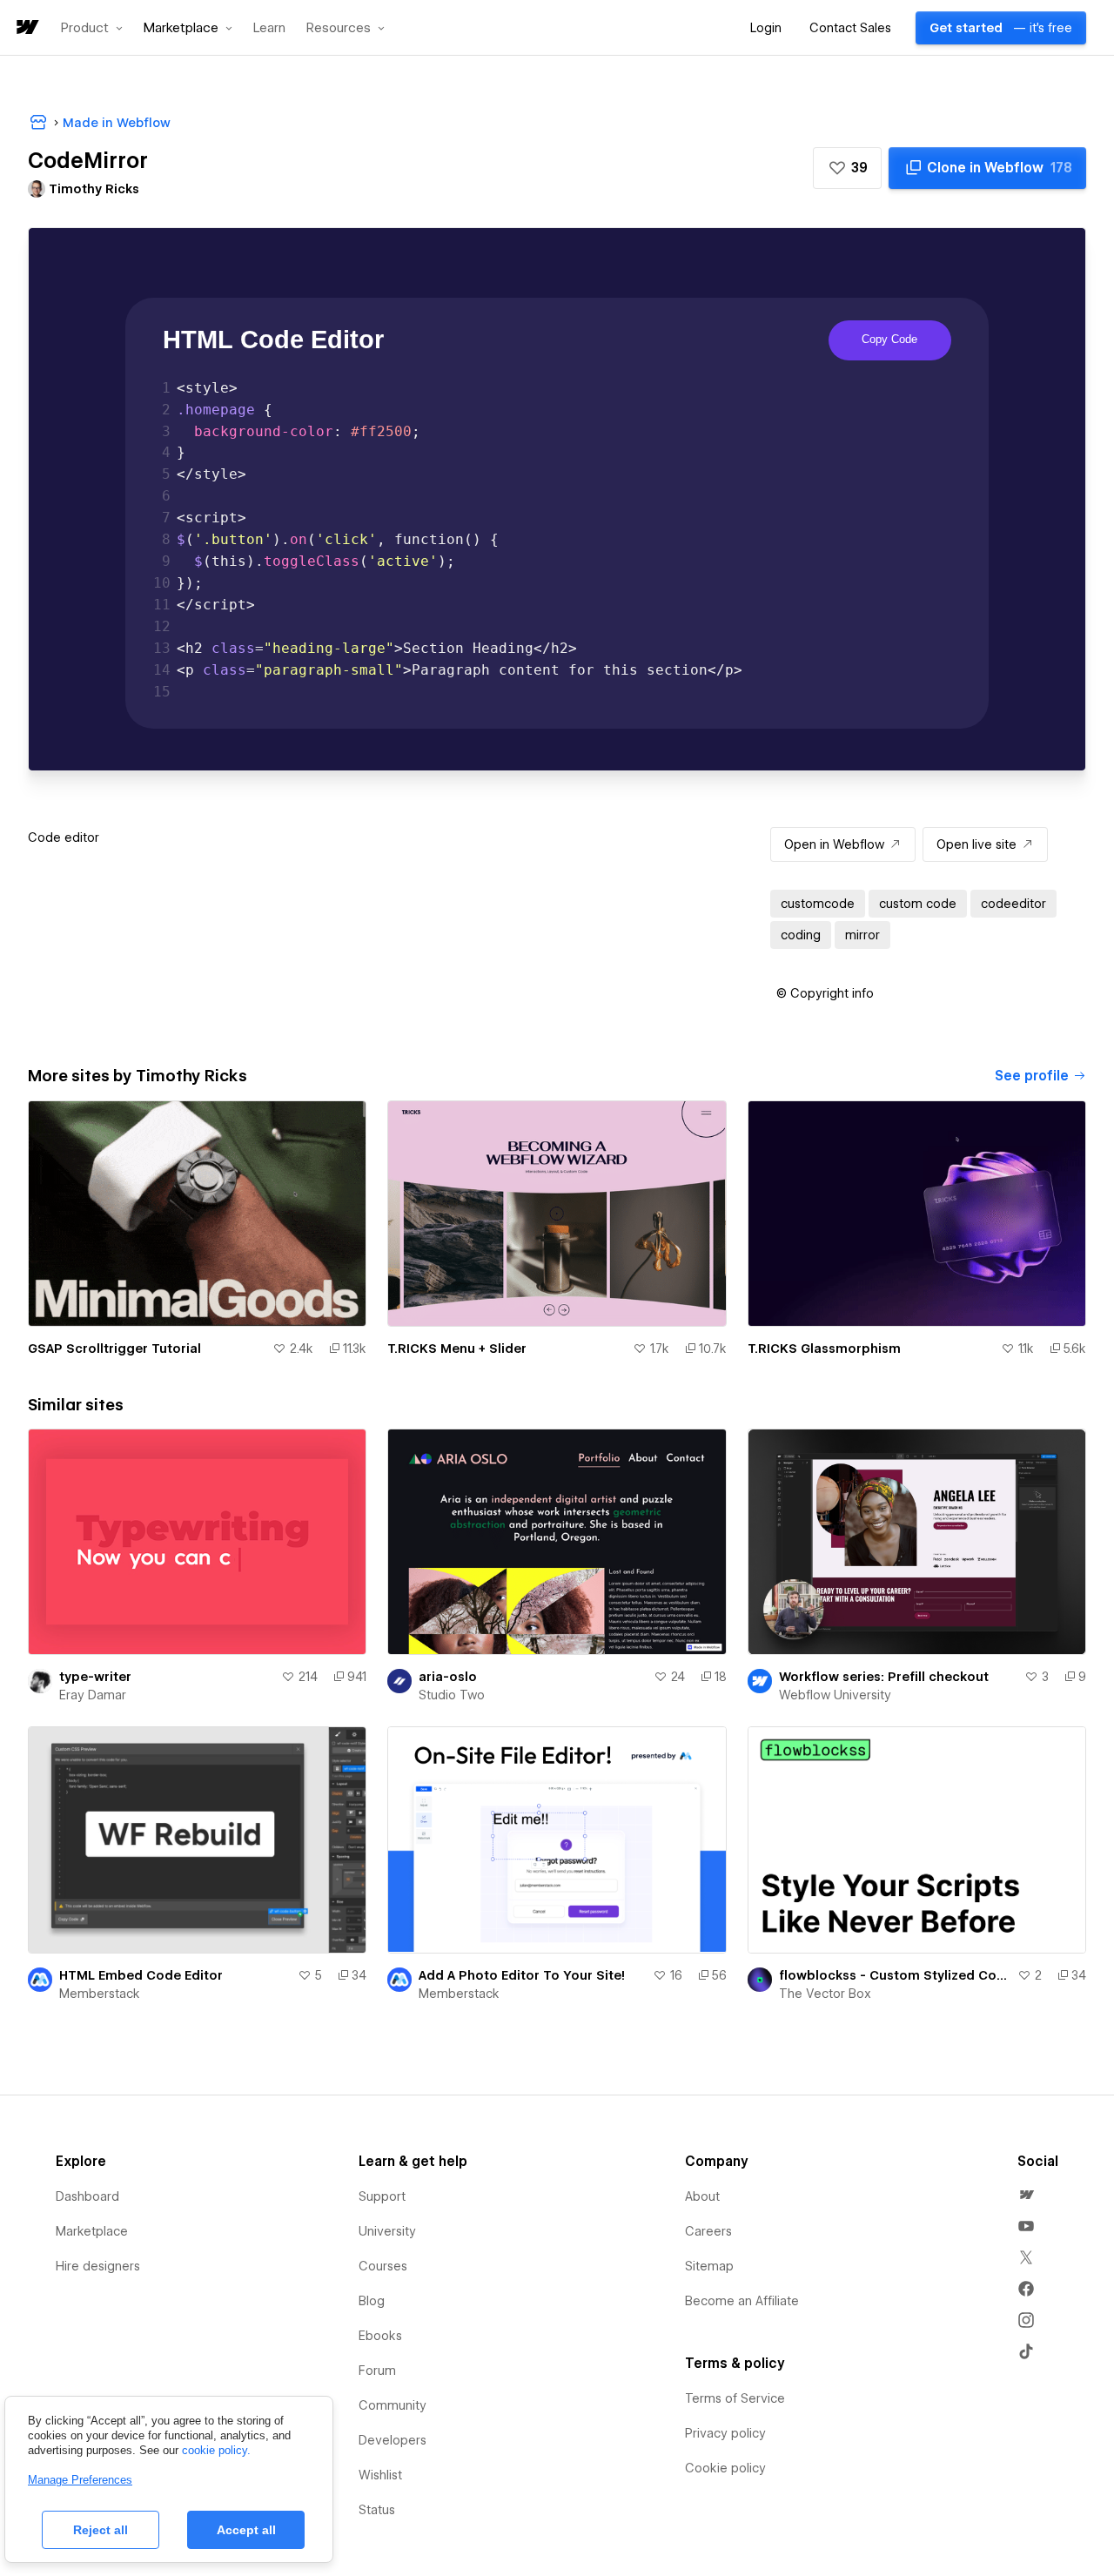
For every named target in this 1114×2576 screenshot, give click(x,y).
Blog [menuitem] (372, 2301)
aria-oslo (448, 1677)
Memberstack (100, 1994)
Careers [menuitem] (708, 2231)
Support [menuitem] (382, 2196)
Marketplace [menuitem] (92, 2231)
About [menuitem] (702, 2196)
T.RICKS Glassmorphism (824, 1349)
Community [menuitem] (393, 2405)
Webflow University (835, 1695)
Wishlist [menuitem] (380, 2475)
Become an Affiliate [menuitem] (742, 2301)
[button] (92, 28)
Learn (269, 28)
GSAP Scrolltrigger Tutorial (114, 1349)
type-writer (95, 1677)
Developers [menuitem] (393, 2440)
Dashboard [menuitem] (87, 2196)
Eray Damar (93, 1695)
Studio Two (452, 1695)
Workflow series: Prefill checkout (884, 1677)
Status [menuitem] (377, 2510)
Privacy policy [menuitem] (725, 2433)
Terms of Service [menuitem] (735, 2398)
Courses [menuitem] (383, 2266)
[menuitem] (1026, 2195)
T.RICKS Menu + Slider (457, 1349)
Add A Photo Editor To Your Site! (522, 1975)
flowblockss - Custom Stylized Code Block (895, 1975)
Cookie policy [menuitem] (725, 2468)
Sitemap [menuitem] (709, 2266)
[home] (26, 28)
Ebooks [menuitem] (380, 2336)
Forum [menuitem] (377, 2371)
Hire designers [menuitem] (98, 2266)
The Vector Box (825, 1994)
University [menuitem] (387, 2231)
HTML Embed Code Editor (141, 1975)
